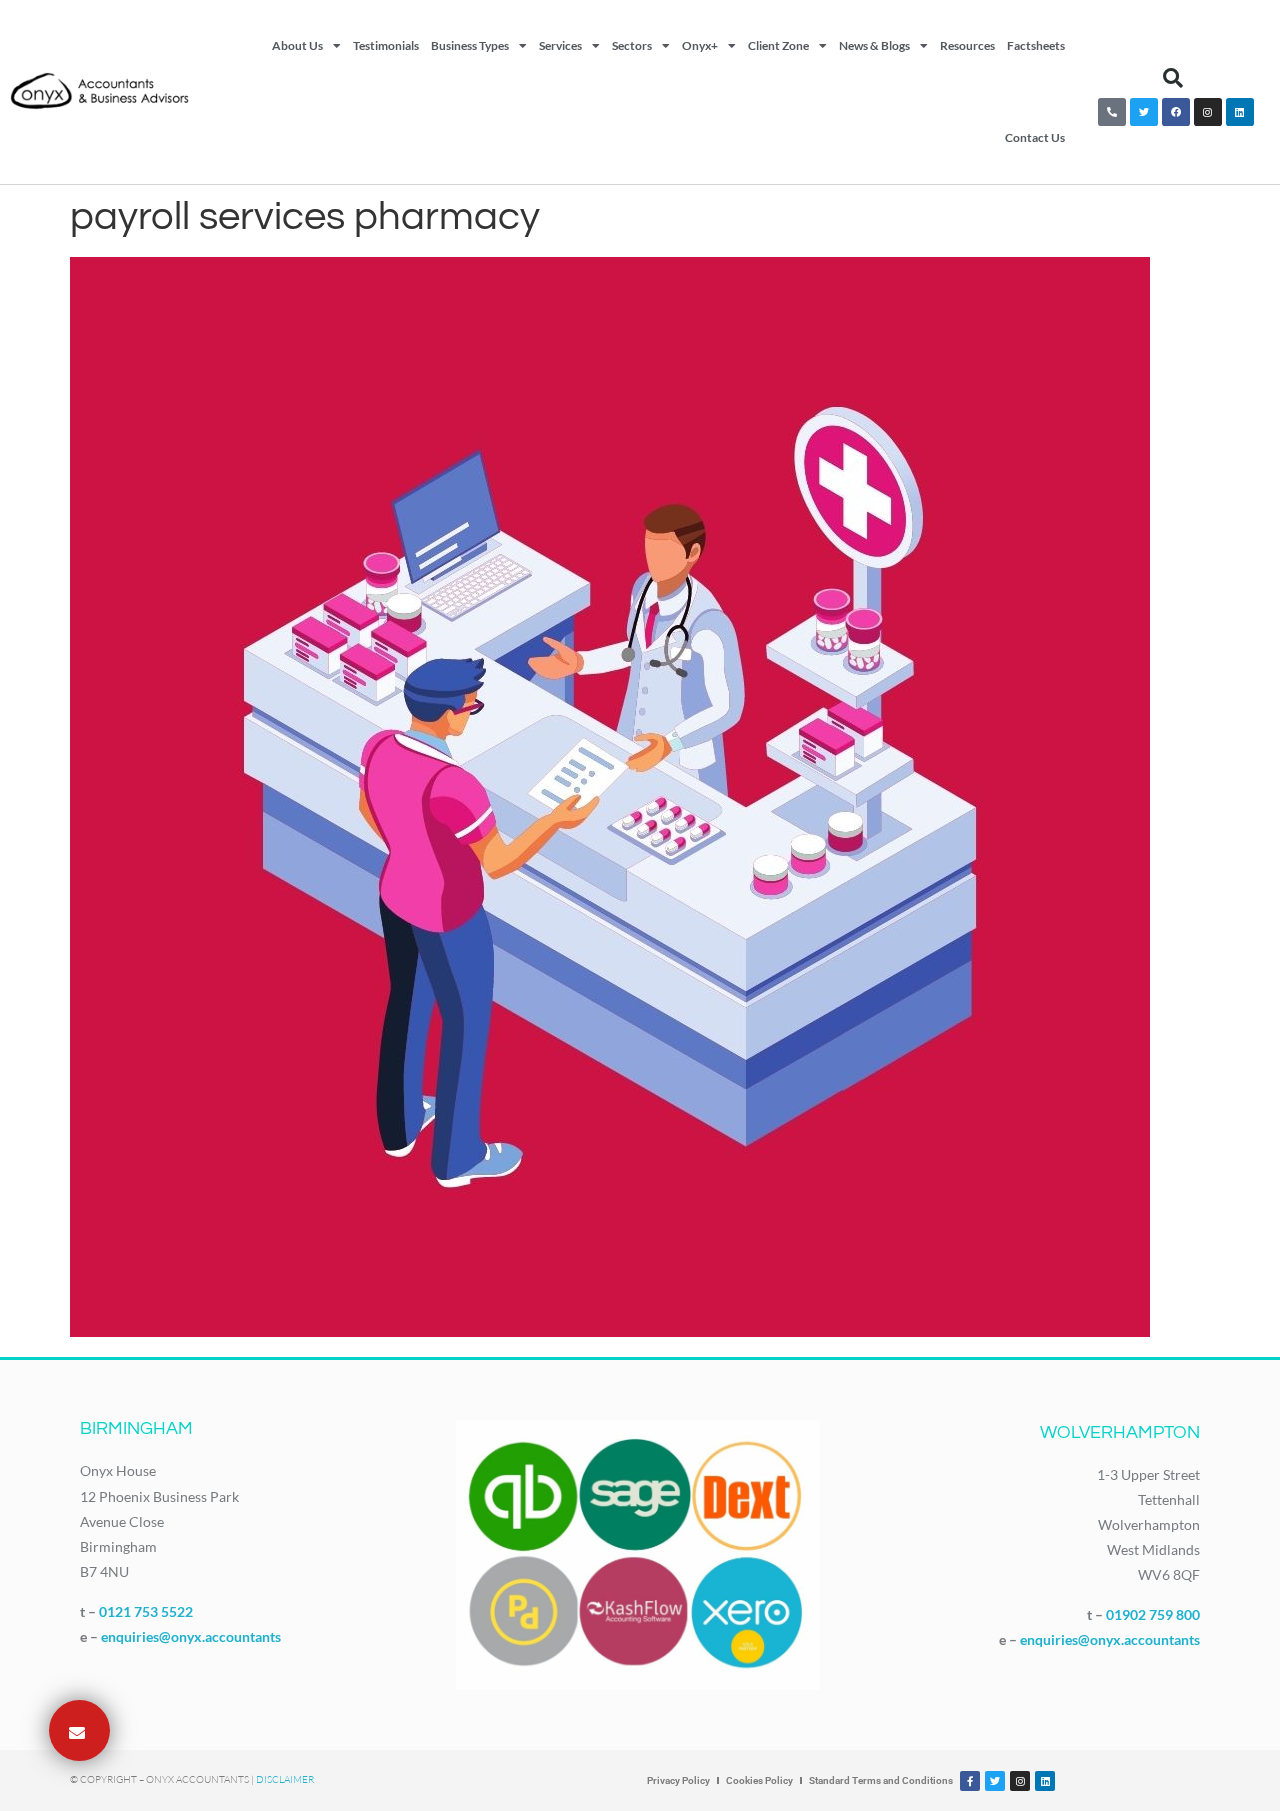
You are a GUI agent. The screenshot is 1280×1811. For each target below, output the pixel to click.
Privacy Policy (678, 1780)
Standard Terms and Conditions (881, 1780)
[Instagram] (1208, 112)
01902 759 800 (1153, 1614)
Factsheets (1036, 45)
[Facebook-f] (970, 1781)
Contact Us (1035, 137)
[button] (1173, 78)
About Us (297, 45)
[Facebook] (1176, 112)
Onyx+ (700, 45)
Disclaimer (285, 1779)
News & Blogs (874, 45)
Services (560, 45)
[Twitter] (1144, 112)
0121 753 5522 (146, 1611)
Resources (967, 45)
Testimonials (386, 45)
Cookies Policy (759, 1780)
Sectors (632, 45)
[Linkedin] (1240, 112)
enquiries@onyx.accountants (191, 1636)
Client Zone (778, 45)
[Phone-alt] (1112, 112)
